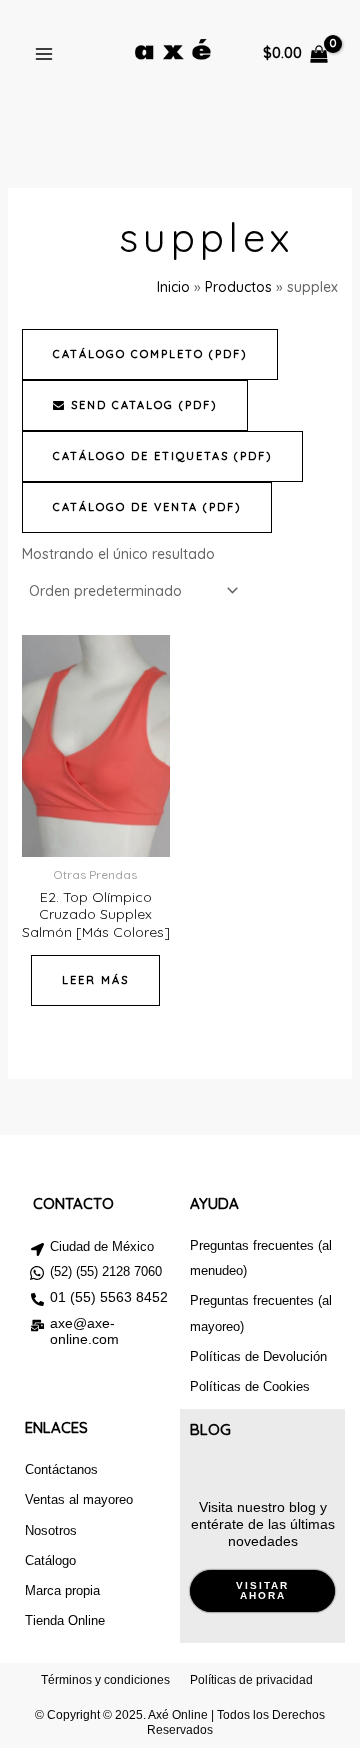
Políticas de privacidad (251, 1680)
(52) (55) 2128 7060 (106, 1271)
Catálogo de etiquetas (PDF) (162, 456)
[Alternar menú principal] (44, 54)
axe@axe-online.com (84, 1331)
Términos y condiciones (105, 1680)
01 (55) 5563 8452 (109, 1297)
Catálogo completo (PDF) (150, 354)
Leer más (95, 980)
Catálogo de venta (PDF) (147, 507)
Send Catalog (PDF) (141, 405)
